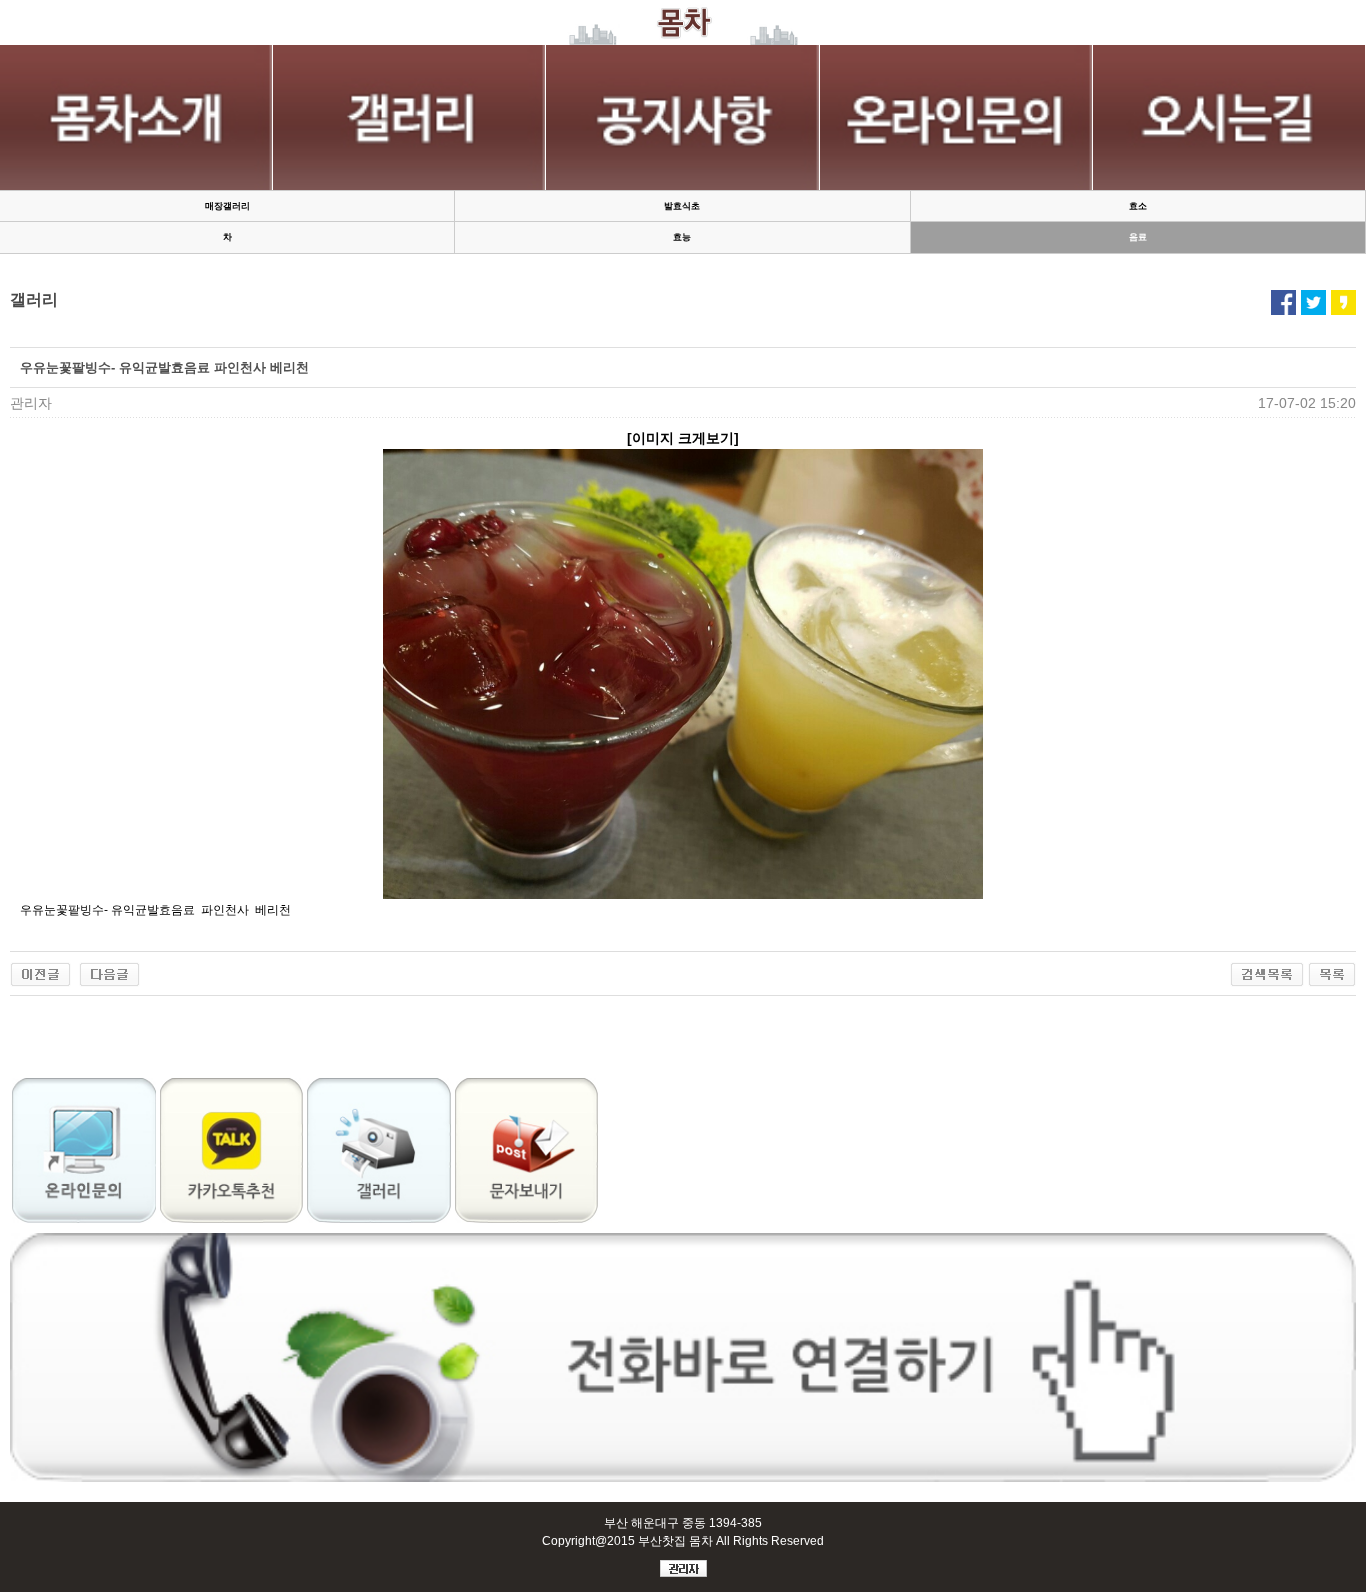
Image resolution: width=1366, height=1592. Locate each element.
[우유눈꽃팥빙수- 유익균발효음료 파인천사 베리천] (40, 972)
